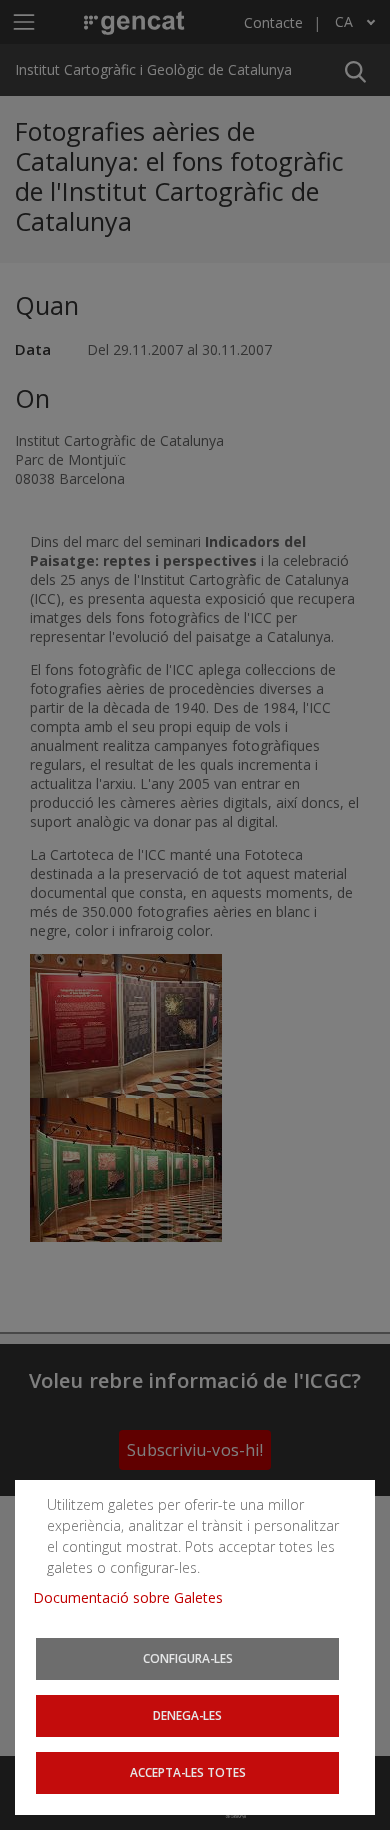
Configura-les (188, 1658)
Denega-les (187, 1715)
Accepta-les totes (188, 1772)
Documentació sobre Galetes (135, 1597)
